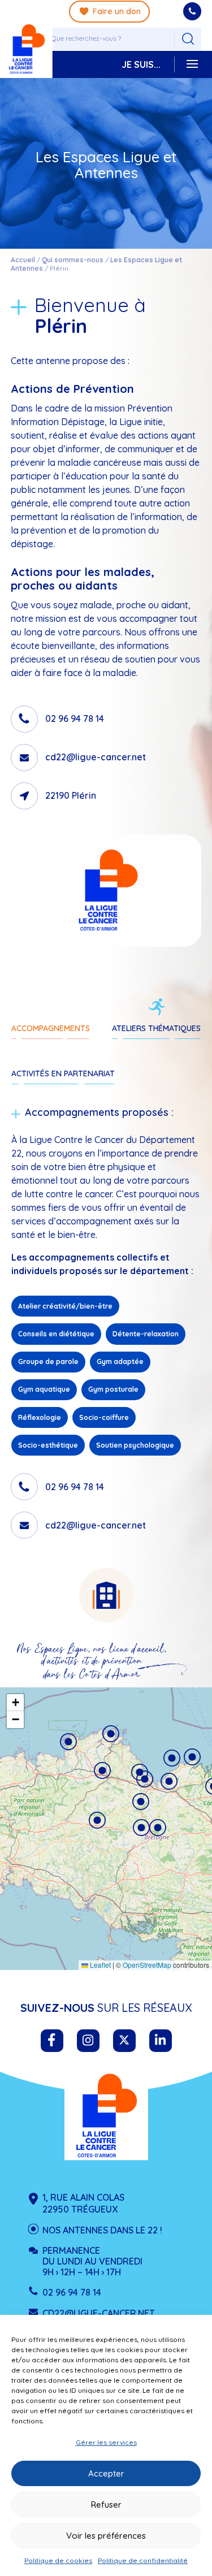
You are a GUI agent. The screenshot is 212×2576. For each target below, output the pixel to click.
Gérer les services (106, 2442)
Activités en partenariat (63, 1073)
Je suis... (141, 64)
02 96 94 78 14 (75, 719)
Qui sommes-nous (73, 260)
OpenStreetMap (147, 1965)
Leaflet (99, 1965)
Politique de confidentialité (143, 2560)
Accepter (106, 2473)
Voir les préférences (106, 2536)
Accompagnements (51, 1028)
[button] (97, 1820)
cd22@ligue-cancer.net (96, 757)
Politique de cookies (58, 2560)
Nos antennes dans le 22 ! (102, 2230)
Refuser (106, 2504)
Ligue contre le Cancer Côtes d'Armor (106, 2116)
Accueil (23, 260)
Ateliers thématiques (156, 1028)
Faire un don (117, 11)
